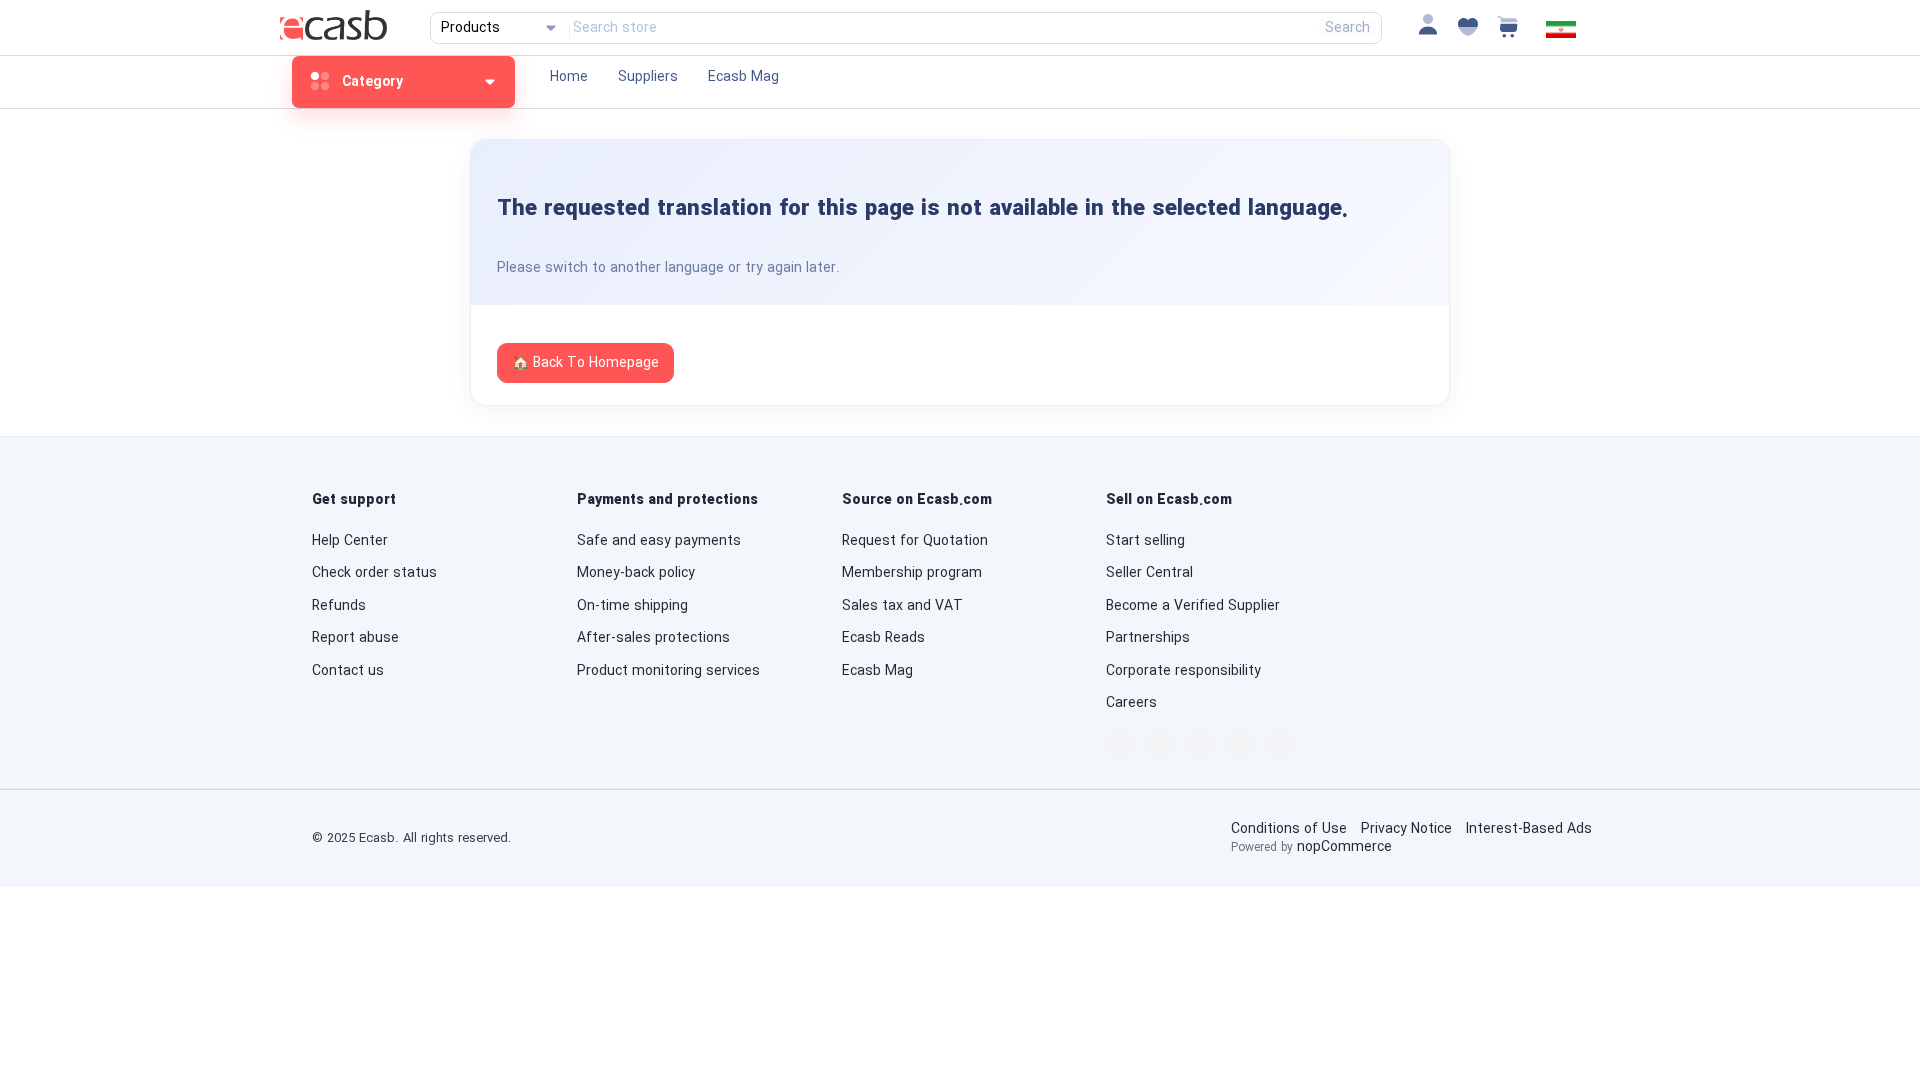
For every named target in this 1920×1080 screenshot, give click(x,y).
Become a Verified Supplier (1193, 606)
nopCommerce (1344, 847)
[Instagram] (1240, 746)
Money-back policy (636, 573)
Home (569, 77)
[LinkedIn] (1160, 746)
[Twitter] (1200, 746)
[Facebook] (1120, 746)
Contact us (348, 671)
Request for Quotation (915, 541)
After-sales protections (653, 638)
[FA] (1561, 34)
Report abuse (355, 638)
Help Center (350, 541)
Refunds (339, 606)
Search (1347, 28)
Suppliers (648, 77)
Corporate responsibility (1183, 671)
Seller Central (1149, 573)
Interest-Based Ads (1529, 829)
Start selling (1145, 541)
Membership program (912, 573)
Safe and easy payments (659, 541)
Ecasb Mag (743, 77)
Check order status (374, 573)
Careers (1131, 703)
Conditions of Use (1289, 829)
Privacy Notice (1406, 829)
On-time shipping (632, 606)
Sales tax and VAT (902, 606)
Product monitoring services (668, 671)
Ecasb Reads (883, 638)
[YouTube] (1280, 746)
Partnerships (1148, 638)
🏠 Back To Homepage (585, 363)
